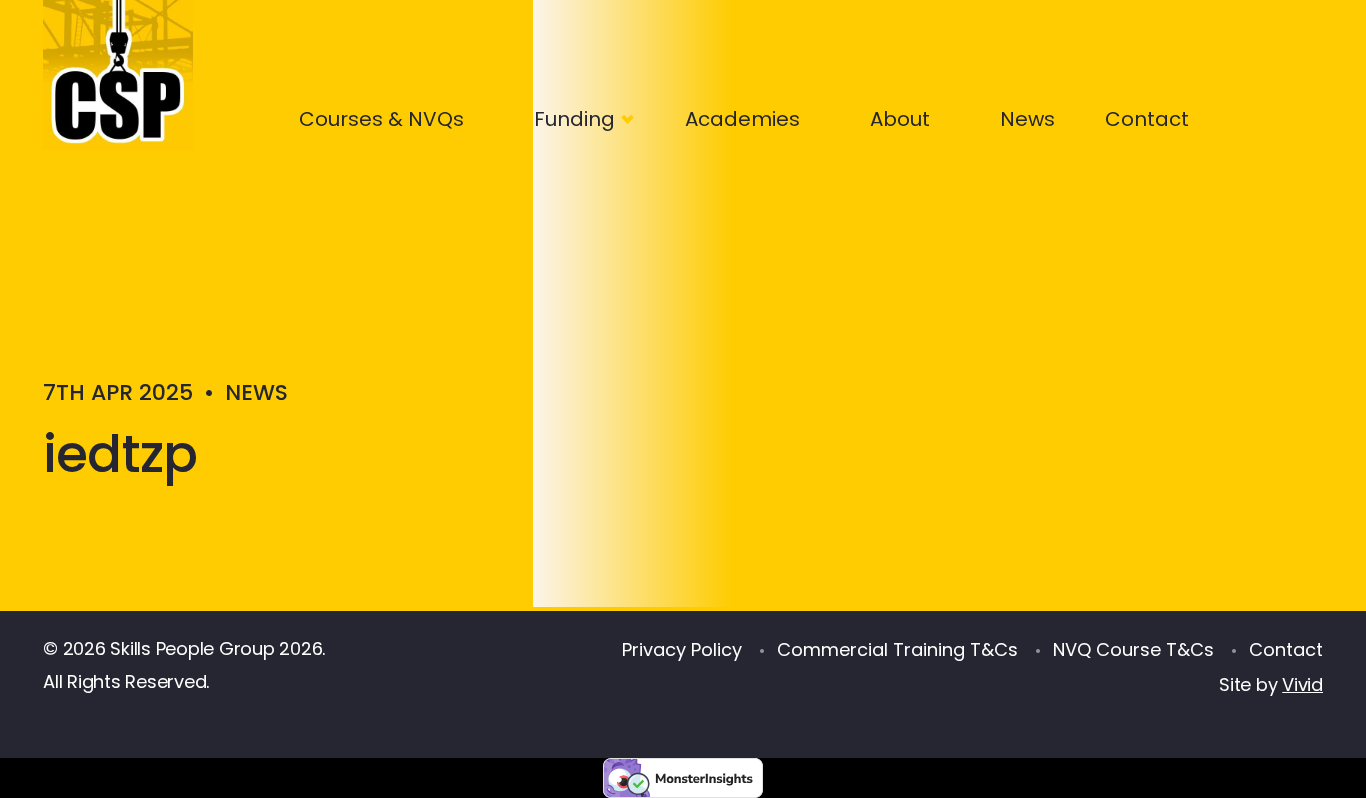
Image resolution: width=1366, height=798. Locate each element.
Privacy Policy (682, 649)
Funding (574, 119)
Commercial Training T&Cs (897, 649)
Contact (1147, 119)
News (1027, 119)
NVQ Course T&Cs (1133, 649)
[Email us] (1313, 115)
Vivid (1302, 684)
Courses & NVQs (381, 119)
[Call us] (1246, 115)
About (900, 119)
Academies (742, 119)
